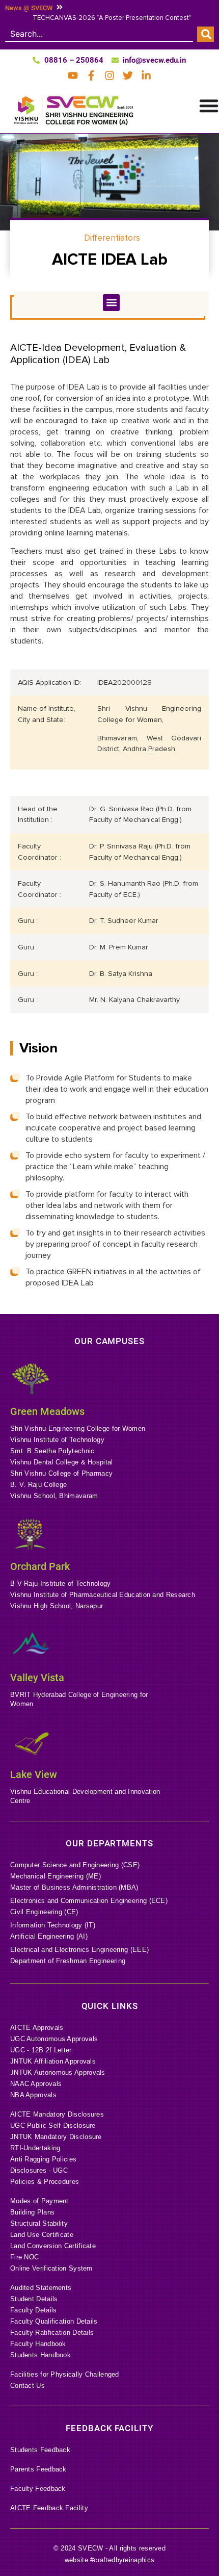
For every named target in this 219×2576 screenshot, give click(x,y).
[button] (111, 303)
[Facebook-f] (91, 75)
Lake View (34, 1774)
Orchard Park (40, 1566)
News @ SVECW (29, 8)
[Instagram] (109, 75)
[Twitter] (128, 75)
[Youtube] (73, 75)
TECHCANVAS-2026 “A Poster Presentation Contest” (112, 18)
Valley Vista (37, 1678)
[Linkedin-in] (146, 75)
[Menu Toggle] (209, 106)
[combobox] (99, 34)
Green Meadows (47, 1411)
